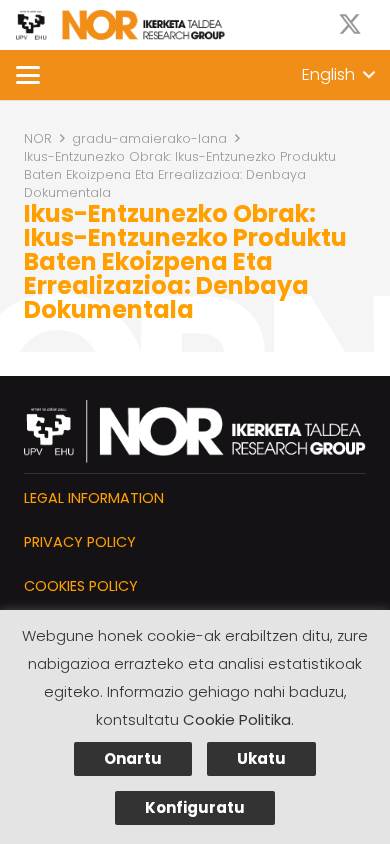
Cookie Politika (237, 719)
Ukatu (261, 758)
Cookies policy (81, 586)
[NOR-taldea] (120, 25)
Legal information (94, 498)
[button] (28, 75)
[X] (350, 25)
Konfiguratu (195, 807)
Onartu (133, 758)
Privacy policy (80, 542)
